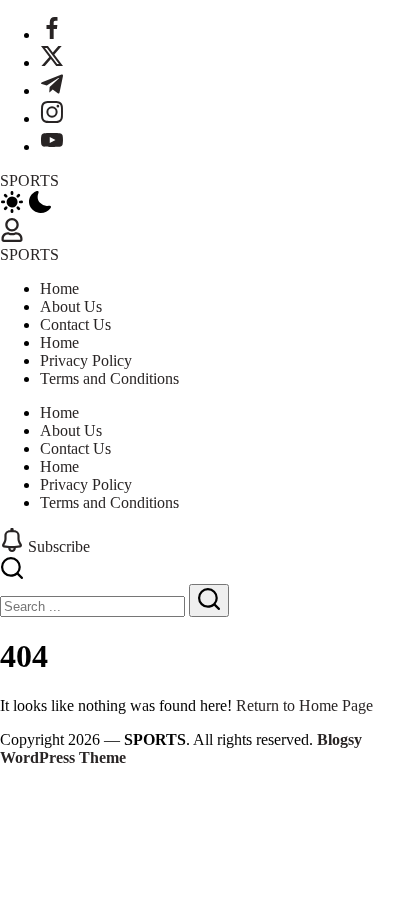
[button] (206, 204)
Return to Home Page (304, 705)
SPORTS (29, 180)
